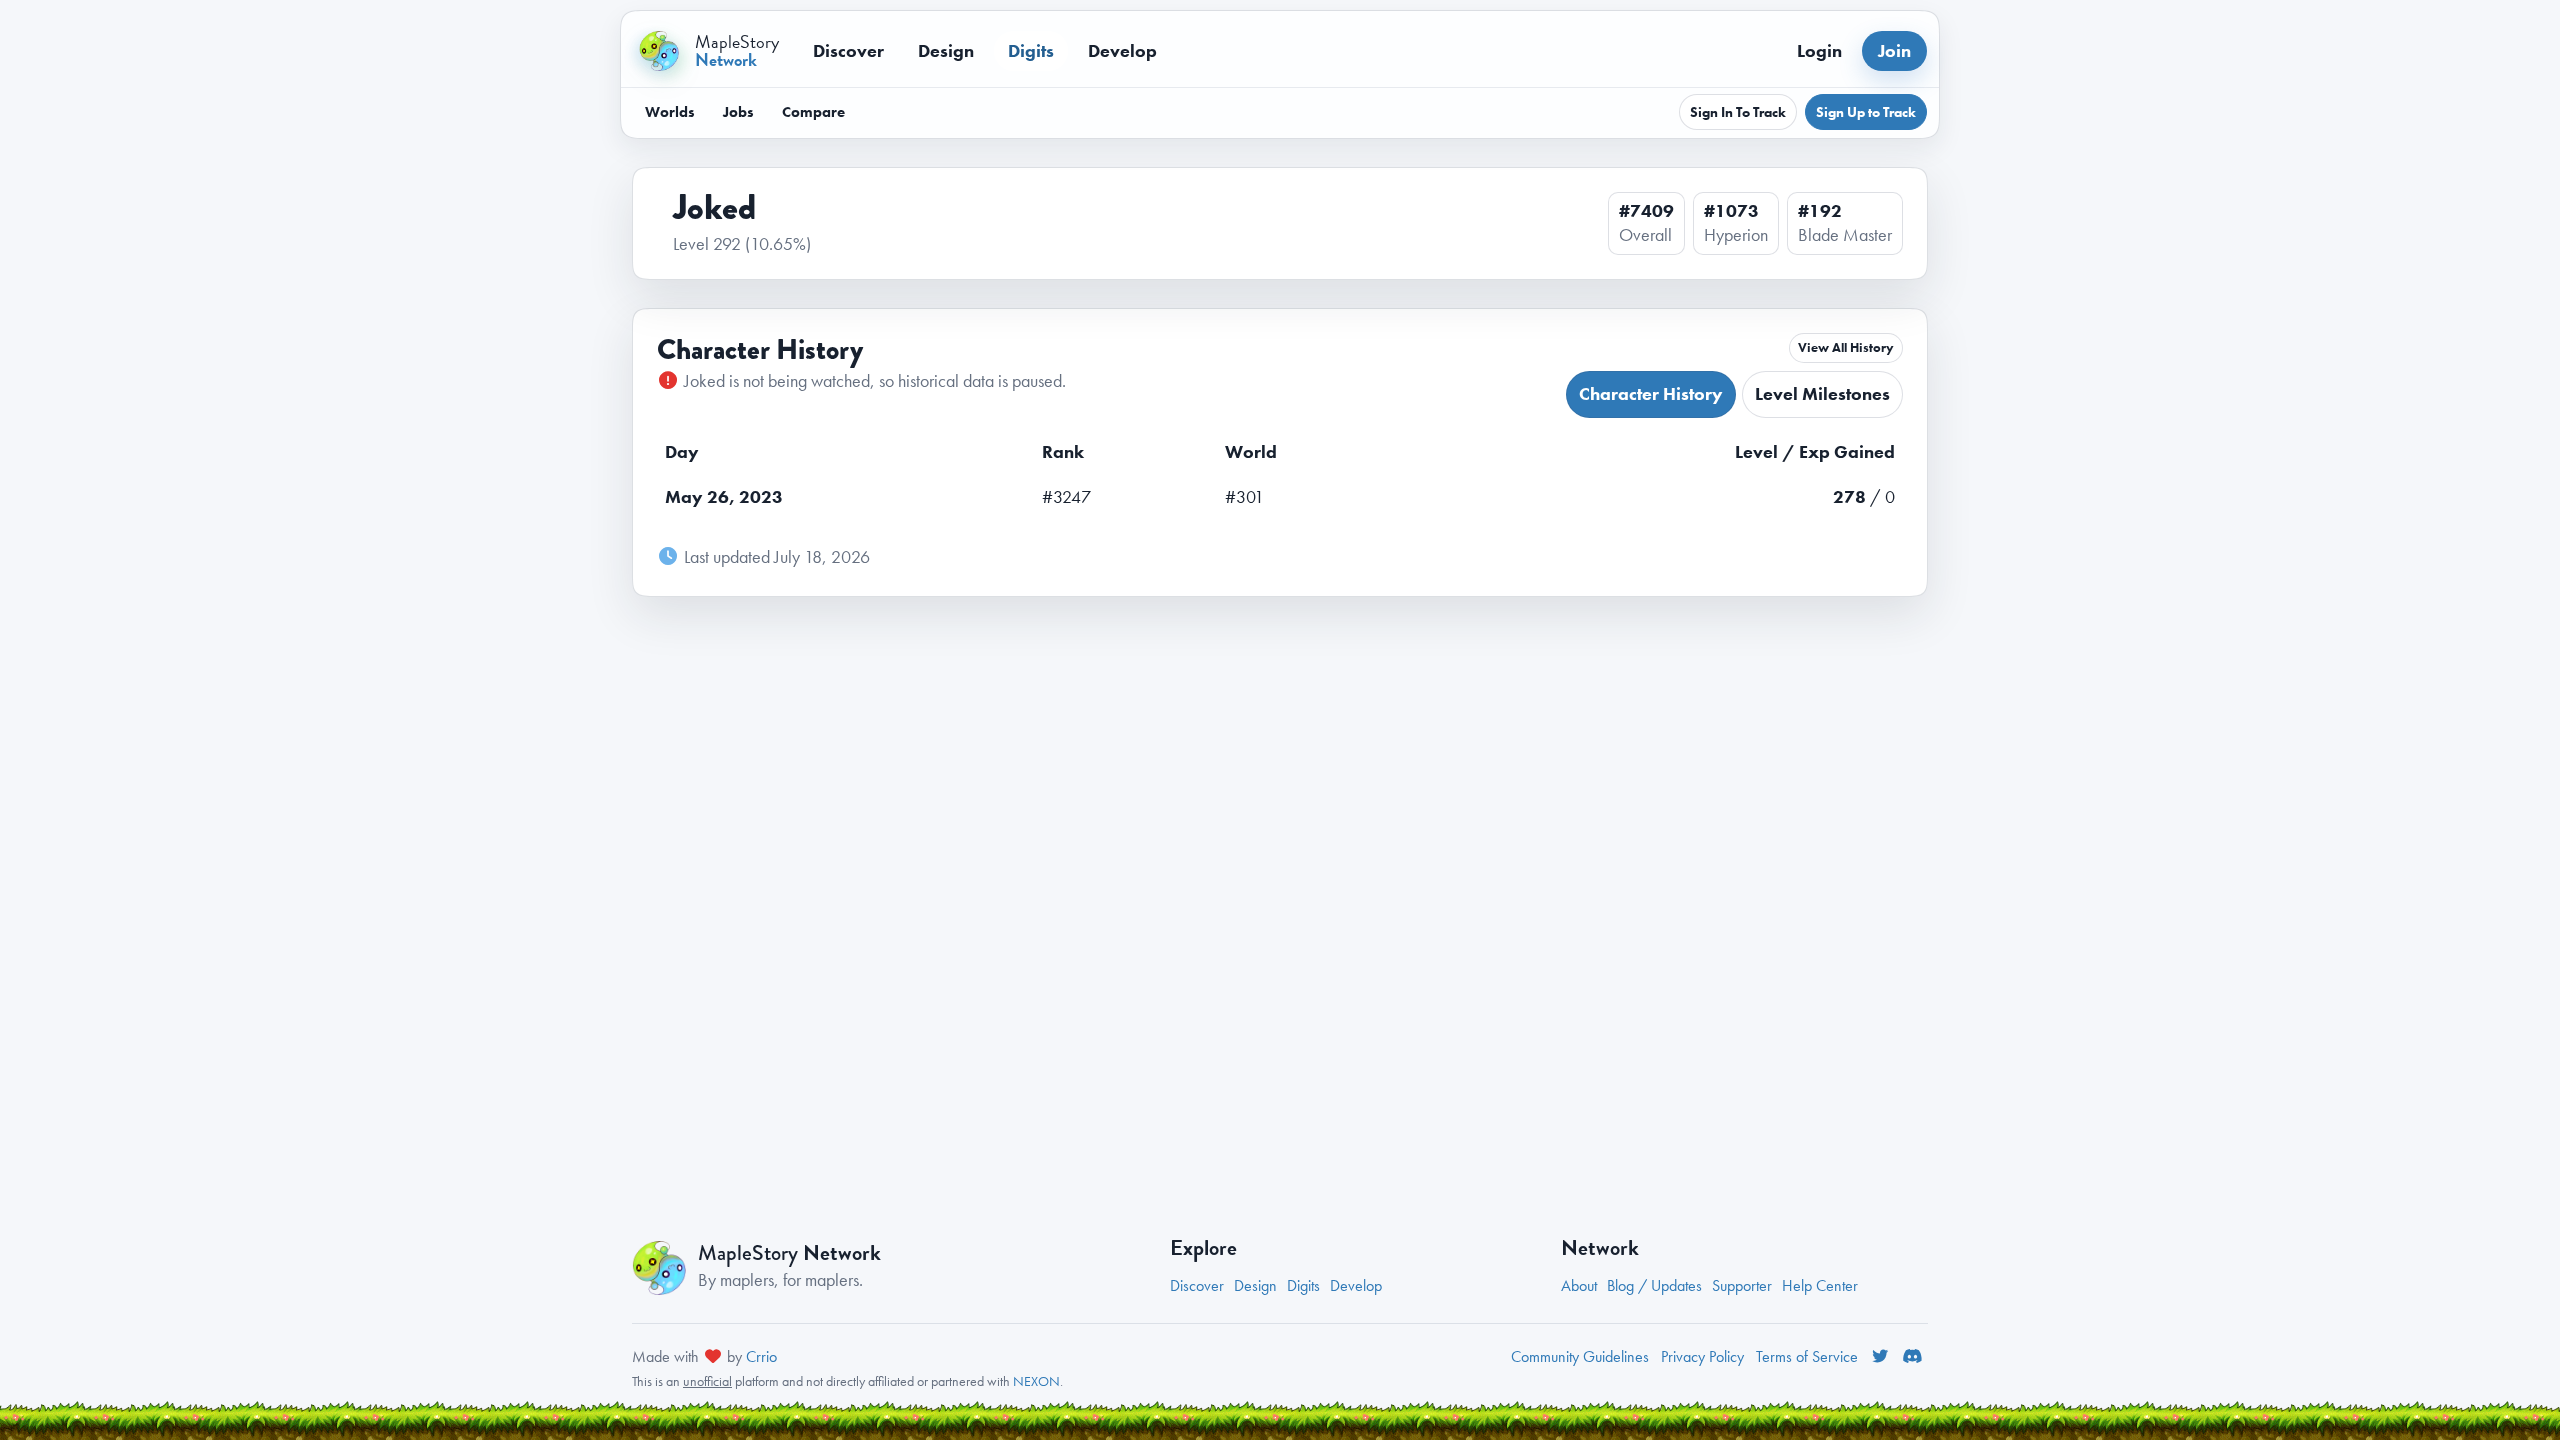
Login (1819, 50)
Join (1894, 50)
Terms (1807, 1356)
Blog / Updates (1654, 1285)
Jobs (738, 112)
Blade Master (1845, 235)
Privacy (1702, 1356)
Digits (1031, 50)
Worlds (670, 112)
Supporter (1742, 1285)
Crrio (761, 1356)
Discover (848, 50)
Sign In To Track (1738, 112)
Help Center (1820, 1285)
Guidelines (1580, 1356)
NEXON (1036, 1381)
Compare (813, 112)
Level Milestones (1822, 393)
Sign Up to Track (1866, 112)
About (1579, 1285)
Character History (1651, 393)
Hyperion (1736, 235)
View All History (1846, 348)
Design (946, 50)
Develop (1122, 50)
